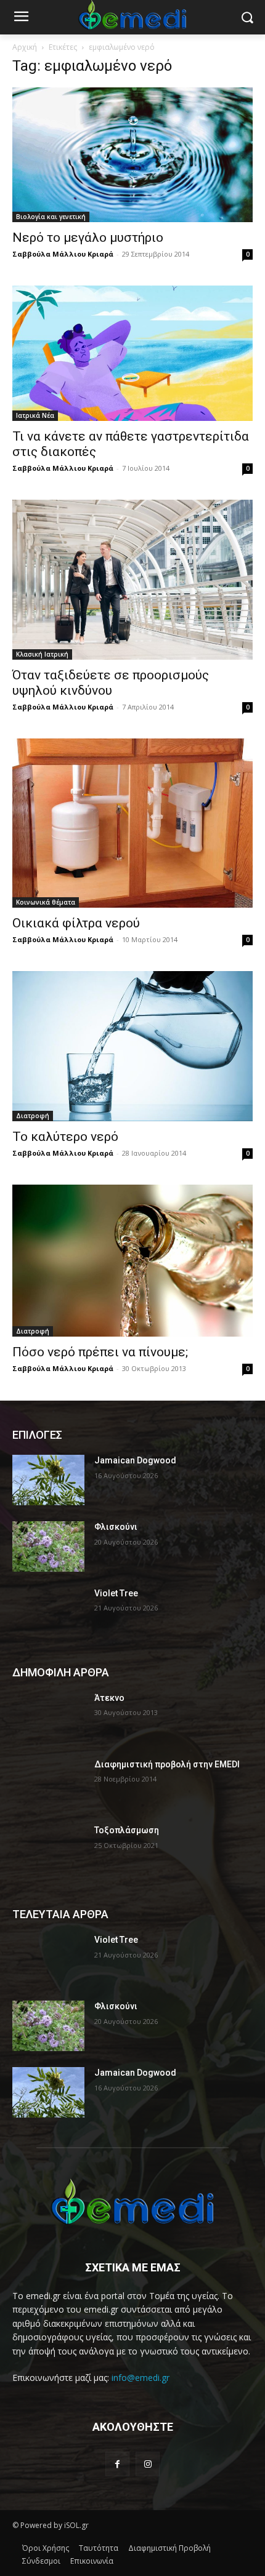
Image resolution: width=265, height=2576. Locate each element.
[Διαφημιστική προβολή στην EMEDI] (48, 1784)
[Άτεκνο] (48, 1718)
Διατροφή (33, 1116)
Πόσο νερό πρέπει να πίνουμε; (100, 1352)
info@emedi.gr (141, 2378)
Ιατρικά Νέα (35, 415)
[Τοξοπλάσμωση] (48, 1850)
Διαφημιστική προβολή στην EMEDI (167, 1764)
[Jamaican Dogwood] (48, 1480)
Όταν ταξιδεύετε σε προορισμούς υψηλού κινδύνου (111, 683)
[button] (247, 18)
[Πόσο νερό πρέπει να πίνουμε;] (132, 1261)
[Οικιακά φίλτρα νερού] (132, 823)
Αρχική (25, 47)
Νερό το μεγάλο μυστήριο (88, 238)
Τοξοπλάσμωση (127, 1830)
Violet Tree (116, 1593)
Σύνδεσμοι (41, 2561)
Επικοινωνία (92, 2561)
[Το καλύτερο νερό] (132, 1046)
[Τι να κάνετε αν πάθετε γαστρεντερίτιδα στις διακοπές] (132, 353)
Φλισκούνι (116, 1527)
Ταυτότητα (99, 2548)
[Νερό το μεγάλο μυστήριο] (132, 155)
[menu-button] (21, 18)
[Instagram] (148, 2464)
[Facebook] (117, 2464)
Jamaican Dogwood (135, 1460)
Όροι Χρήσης (46, 2548)
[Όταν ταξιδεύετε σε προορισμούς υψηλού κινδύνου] (132, 580)
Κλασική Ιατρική (42, 654)
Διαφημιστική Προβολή (169, 2548)
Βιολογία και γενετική (51, 217)
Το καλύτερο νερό (65, 1137)
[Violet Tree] (48, 1613)
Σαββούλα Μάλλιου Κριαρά (63, 254)
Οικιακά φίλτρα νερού (76, 923)
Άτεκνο (109, 1698)
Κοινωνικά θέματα (46, 902)
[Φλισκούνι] (48, 1546)
